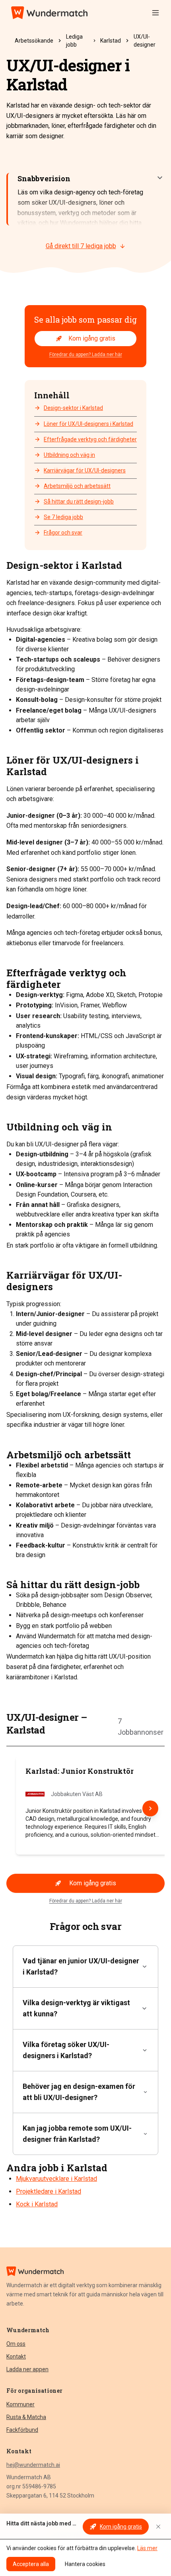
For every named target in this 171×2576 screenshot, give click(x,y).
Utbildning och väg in (69, 455)
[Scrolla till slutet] (150, 1808)
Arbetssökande (34, 41)
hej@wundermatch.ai (33, 2465)
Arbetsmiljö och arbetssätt (77, 486)
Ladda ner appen (27, 2369)
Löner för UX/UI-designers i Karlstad (88, 424)
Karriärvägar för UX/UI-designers (85, 470)
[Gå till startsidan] (49, 13)
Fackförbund (22, 2430)
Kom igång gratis (92, 338)
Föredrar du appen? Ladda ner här (86, 355)
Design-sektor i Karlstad (73, 408)
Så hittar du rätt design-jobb (79, 501)
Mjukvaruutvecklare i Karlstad (56, 2179)
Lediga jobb (74, 41)
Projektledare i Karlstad (49, 2191)
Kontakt (16, 2357)
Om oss (16, 2344)
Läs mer (147, 2548)
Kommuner (20, 2404)
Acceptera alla (31, 2564)
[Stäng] (158, 2527)
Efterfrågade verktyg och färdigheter (90, 439)
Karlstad (111, 41)
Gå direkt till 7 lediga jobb (81, 246)
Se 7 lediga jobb (63, 517)
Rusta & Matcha (26, 2417)
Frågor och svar (63, 533)
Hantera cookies (85, 2564)
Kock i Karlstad (37, 2204)
